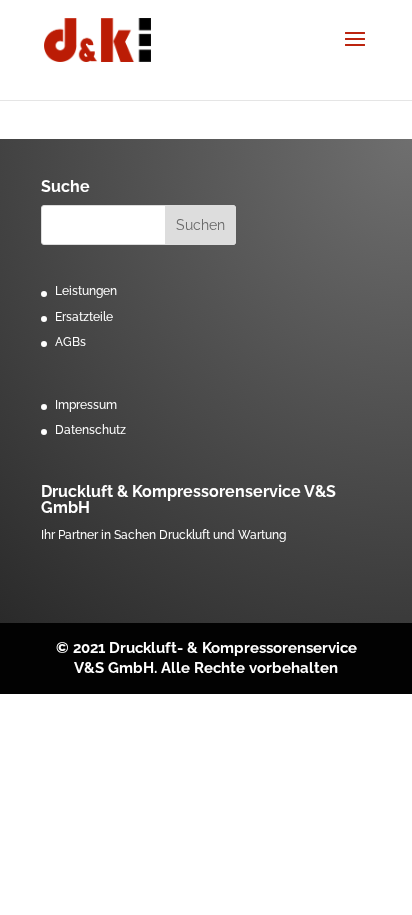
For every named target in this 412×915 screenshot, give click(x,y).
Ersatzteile (84, 317)
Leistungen (86, 291)
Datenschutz (90, 430)
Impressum (86, 405)
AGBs (70, 342)
